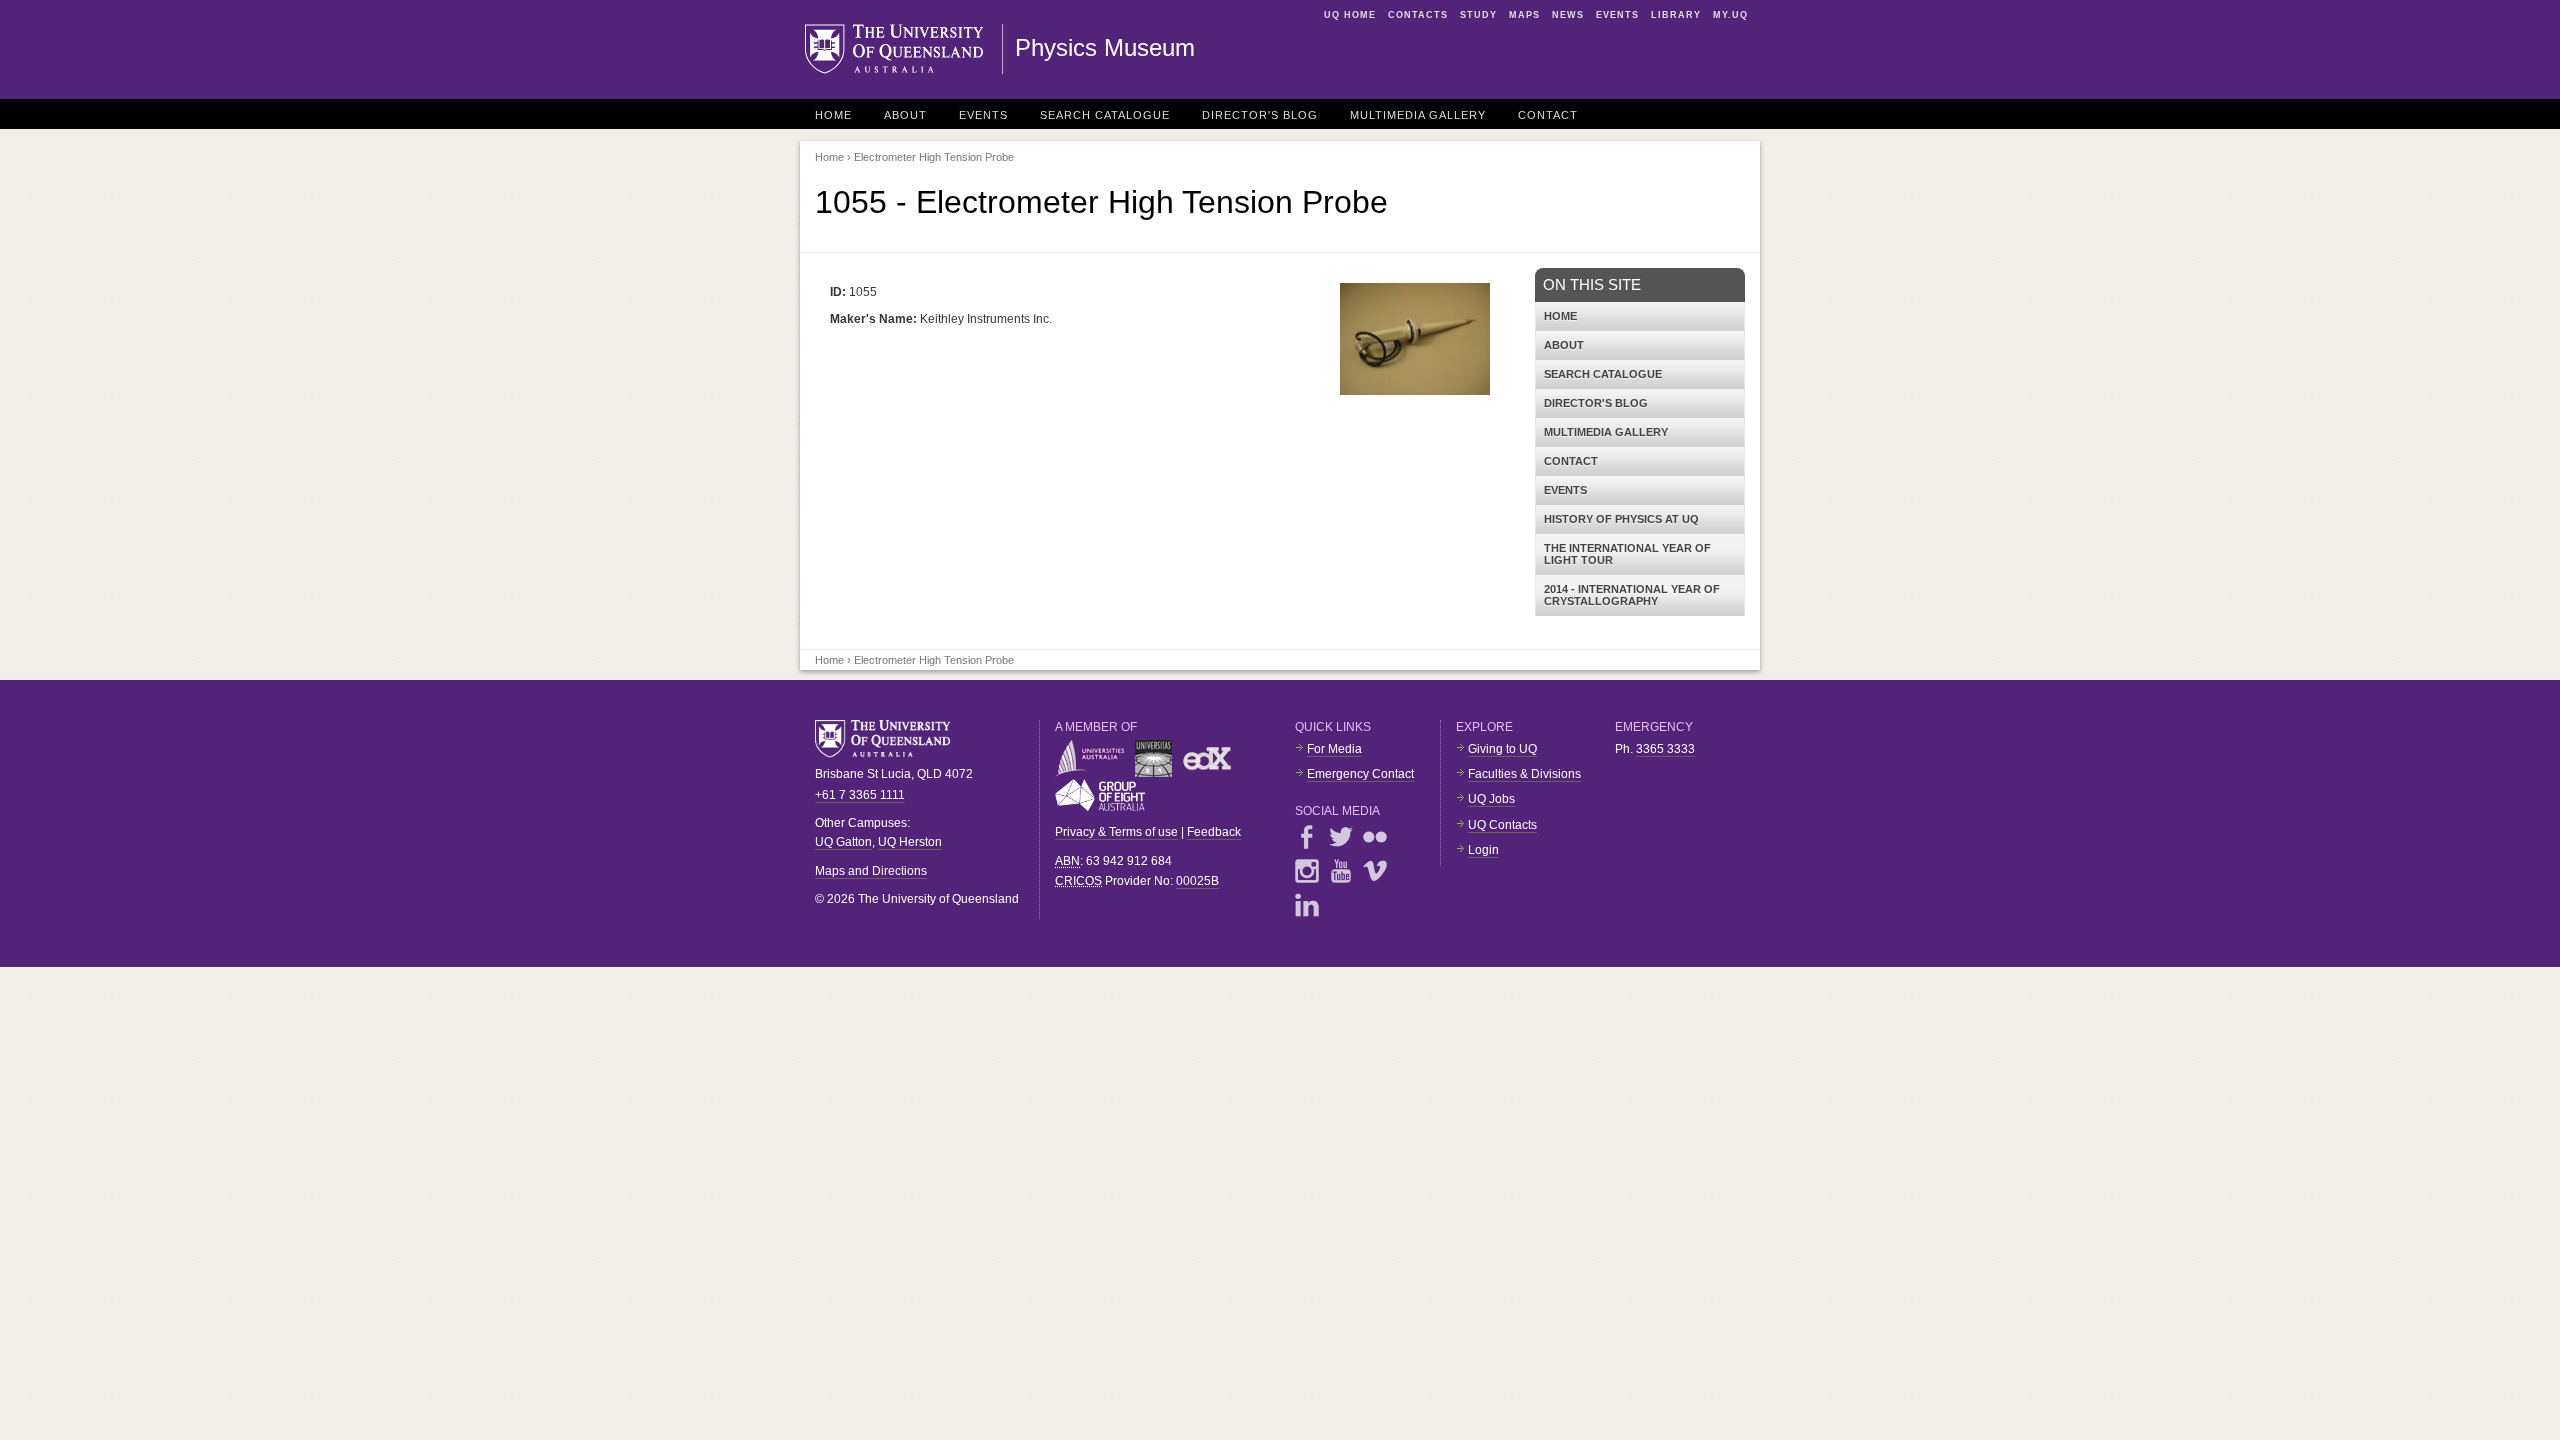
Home (833, 115)
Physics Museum (1105, 47)
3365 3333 (1665, 749)
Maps (1524, 15)
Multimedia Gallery (1418, 115)
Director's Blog (1260, 115)
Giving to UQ (1502, 749)
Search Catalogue (1105, 115)
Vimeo (1375, 871)
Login (1483, 850)
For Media (1334, 749)
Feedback (1214, 832)
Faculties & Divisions (1524, 774)
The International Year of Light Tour (1627, 554)
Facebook (1307, 837)
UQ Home (1350, 15)
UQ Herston (910, 842)
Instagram (1307, 871)
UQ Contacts (1502, 825)
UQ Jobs (1491, 799)
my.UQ (1730, 15)
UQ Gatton (843, 842)
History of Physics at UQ (1621, 519)
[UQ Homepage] (904, 49)
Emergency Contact (1360, 774)
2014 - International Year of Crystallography (1632, 595)
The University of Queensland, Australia (890, 739)
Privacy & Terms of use (1116, 832)
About (905, 115)
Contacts (1418, 15)
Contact (1548, 115)
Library (1676, 15)
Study (1478, 15)
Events (1617, 15)
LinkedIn (1307, 905)
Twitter (1341, 837)
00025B (1197, 881)
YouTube (1341, 871)
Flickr (1375, 837)
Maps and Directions (871, 871)
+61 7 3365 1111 (860, 795)
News (1568, 15)
